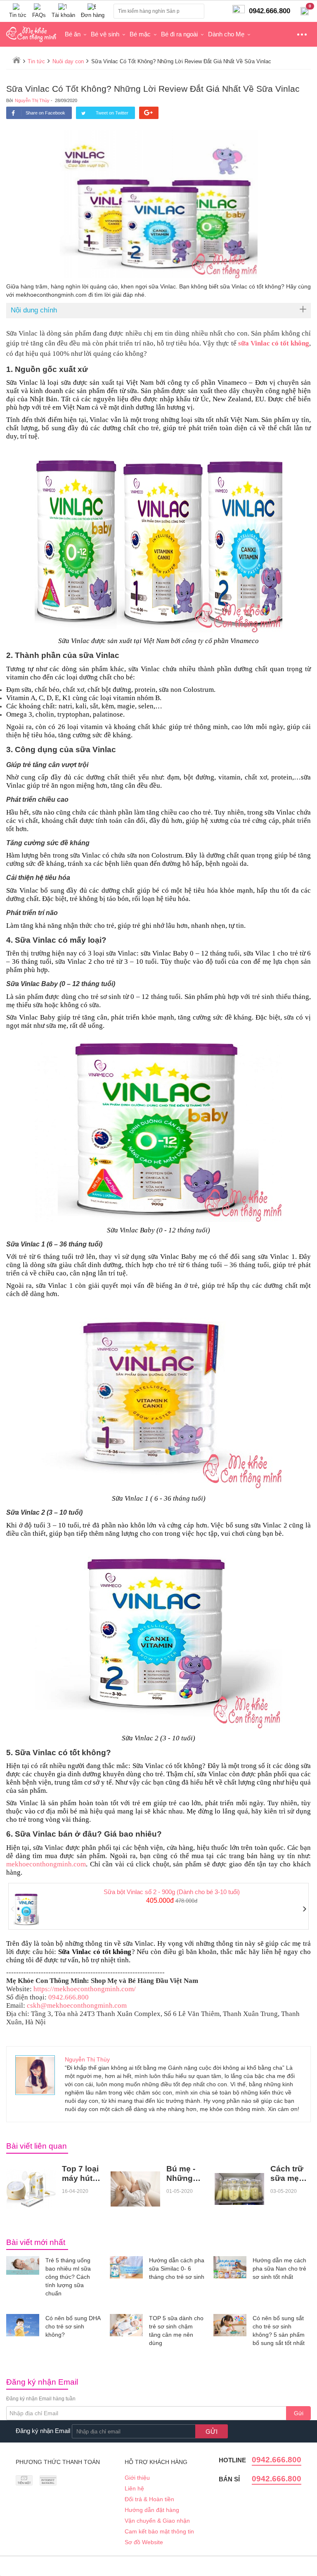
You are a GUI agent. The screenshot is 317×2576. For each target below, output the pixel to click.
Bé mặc (140, 34)
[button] (13, 1909)
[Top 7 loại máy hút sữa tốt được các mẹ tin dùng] (31, 2189)
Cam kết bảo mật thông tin (159, 2531)
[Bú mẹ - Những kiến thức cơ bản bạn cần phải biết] (135, 2189)
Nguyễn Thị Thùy (32, 100)
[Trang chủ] (17, 60)
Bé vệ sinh (105, 34)
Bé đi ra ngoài (179, 34)
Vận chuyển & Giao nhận (157, 2521)
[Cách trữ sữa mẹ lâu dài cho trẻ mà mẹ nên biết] (239, 2189)
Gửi (299, 2413)
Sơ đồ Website (144, 2542)
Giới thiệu (137, 2478)
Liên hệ (134, 2488)
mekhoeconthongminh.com (46, 1864)
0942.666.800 (277, 2460)
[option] (158, 1906)
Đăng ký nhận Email (43, 2431)
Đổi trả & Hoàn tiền (149, 2499)
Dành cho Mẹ (226, 34)
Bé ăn (73, 34)
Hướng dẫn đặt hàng (152, 2510)
